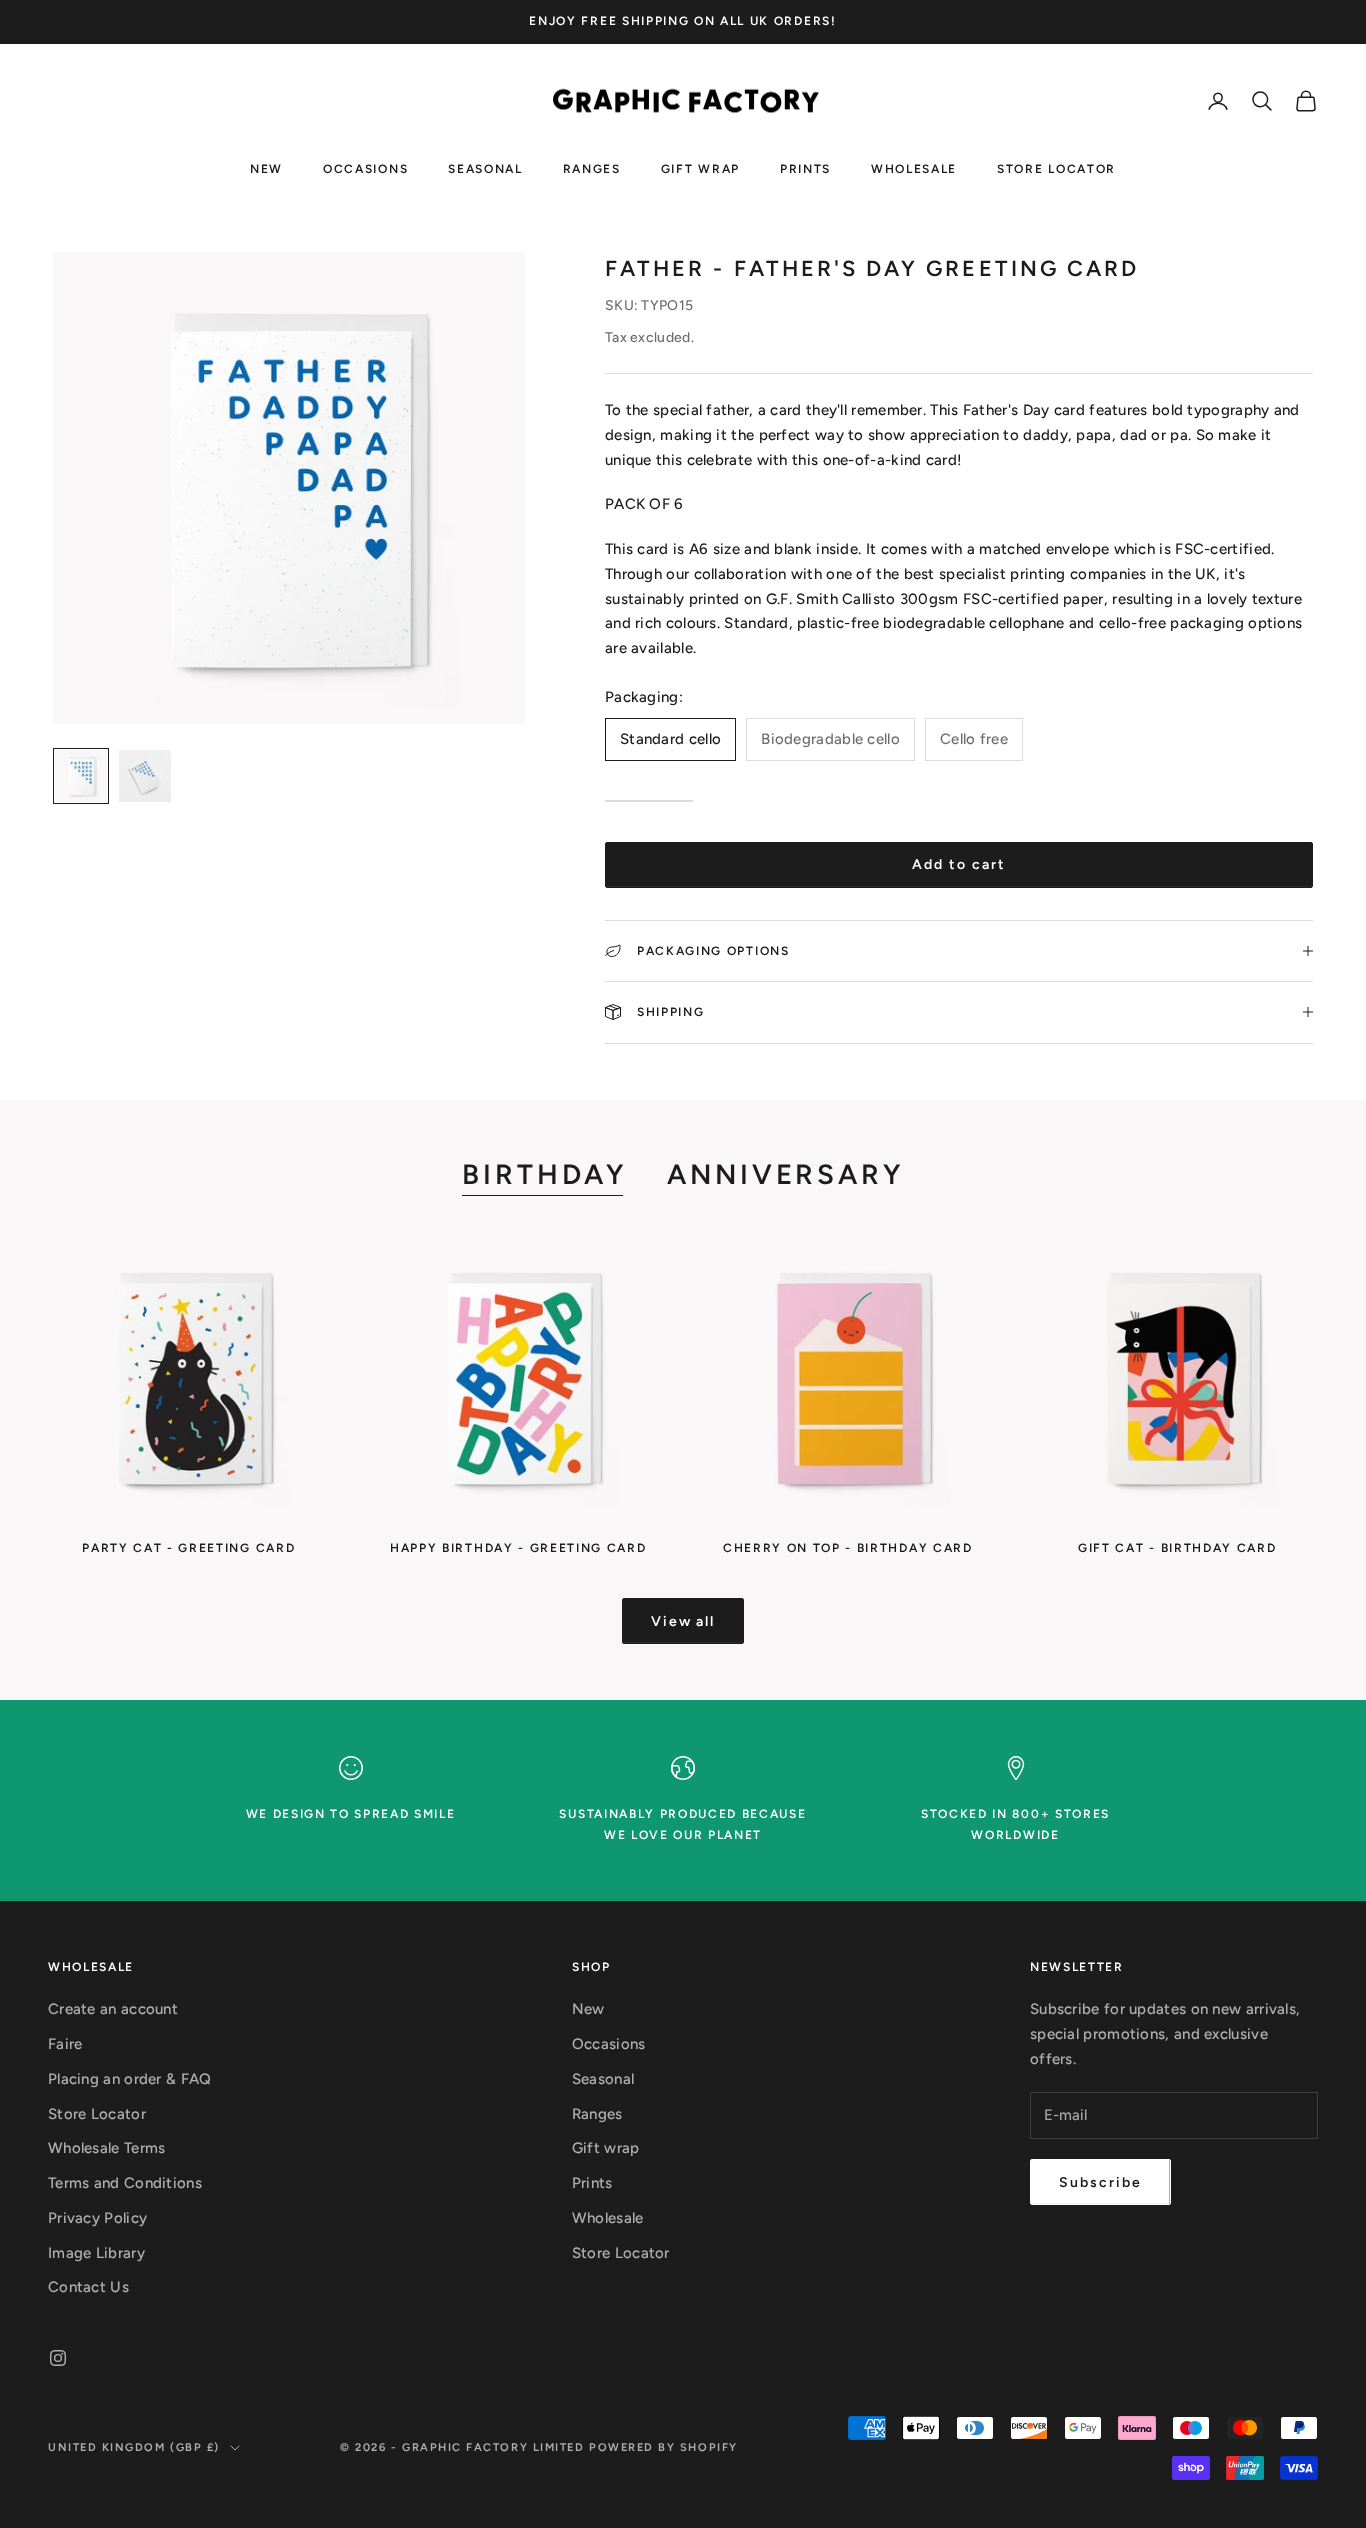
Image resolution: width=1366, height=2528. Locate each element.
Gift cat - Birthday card (1177, 1548)
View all (683, 1621)
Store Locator (1056, 168)
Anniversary (785, 1174)
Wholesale (914, 168)
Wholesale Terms (107, 2148)
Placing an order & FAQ (130, 2079)
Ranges (592, 168)
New (266, 168)
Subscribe (1100, 2182)
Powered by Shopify (663, 2447)
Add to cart (959, 864)
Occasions (365, 168)
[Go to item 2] (145, 776)
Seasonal (485, 168)
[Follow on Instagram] (58, 2358)
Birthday (544, 1174)
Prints (805, 168)
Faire (65, 2044)
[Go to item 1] (81, 776)
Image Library (96, 2253)
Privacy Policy (97, 2218)
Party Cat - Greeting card (188, 1548)
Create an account (113, 2009)
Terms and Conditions (125, 2183)
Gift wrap (700, 168)
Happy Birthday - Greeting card (518, 1548)
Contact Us (88, 2287)
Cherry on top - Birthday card (848, 1548)
